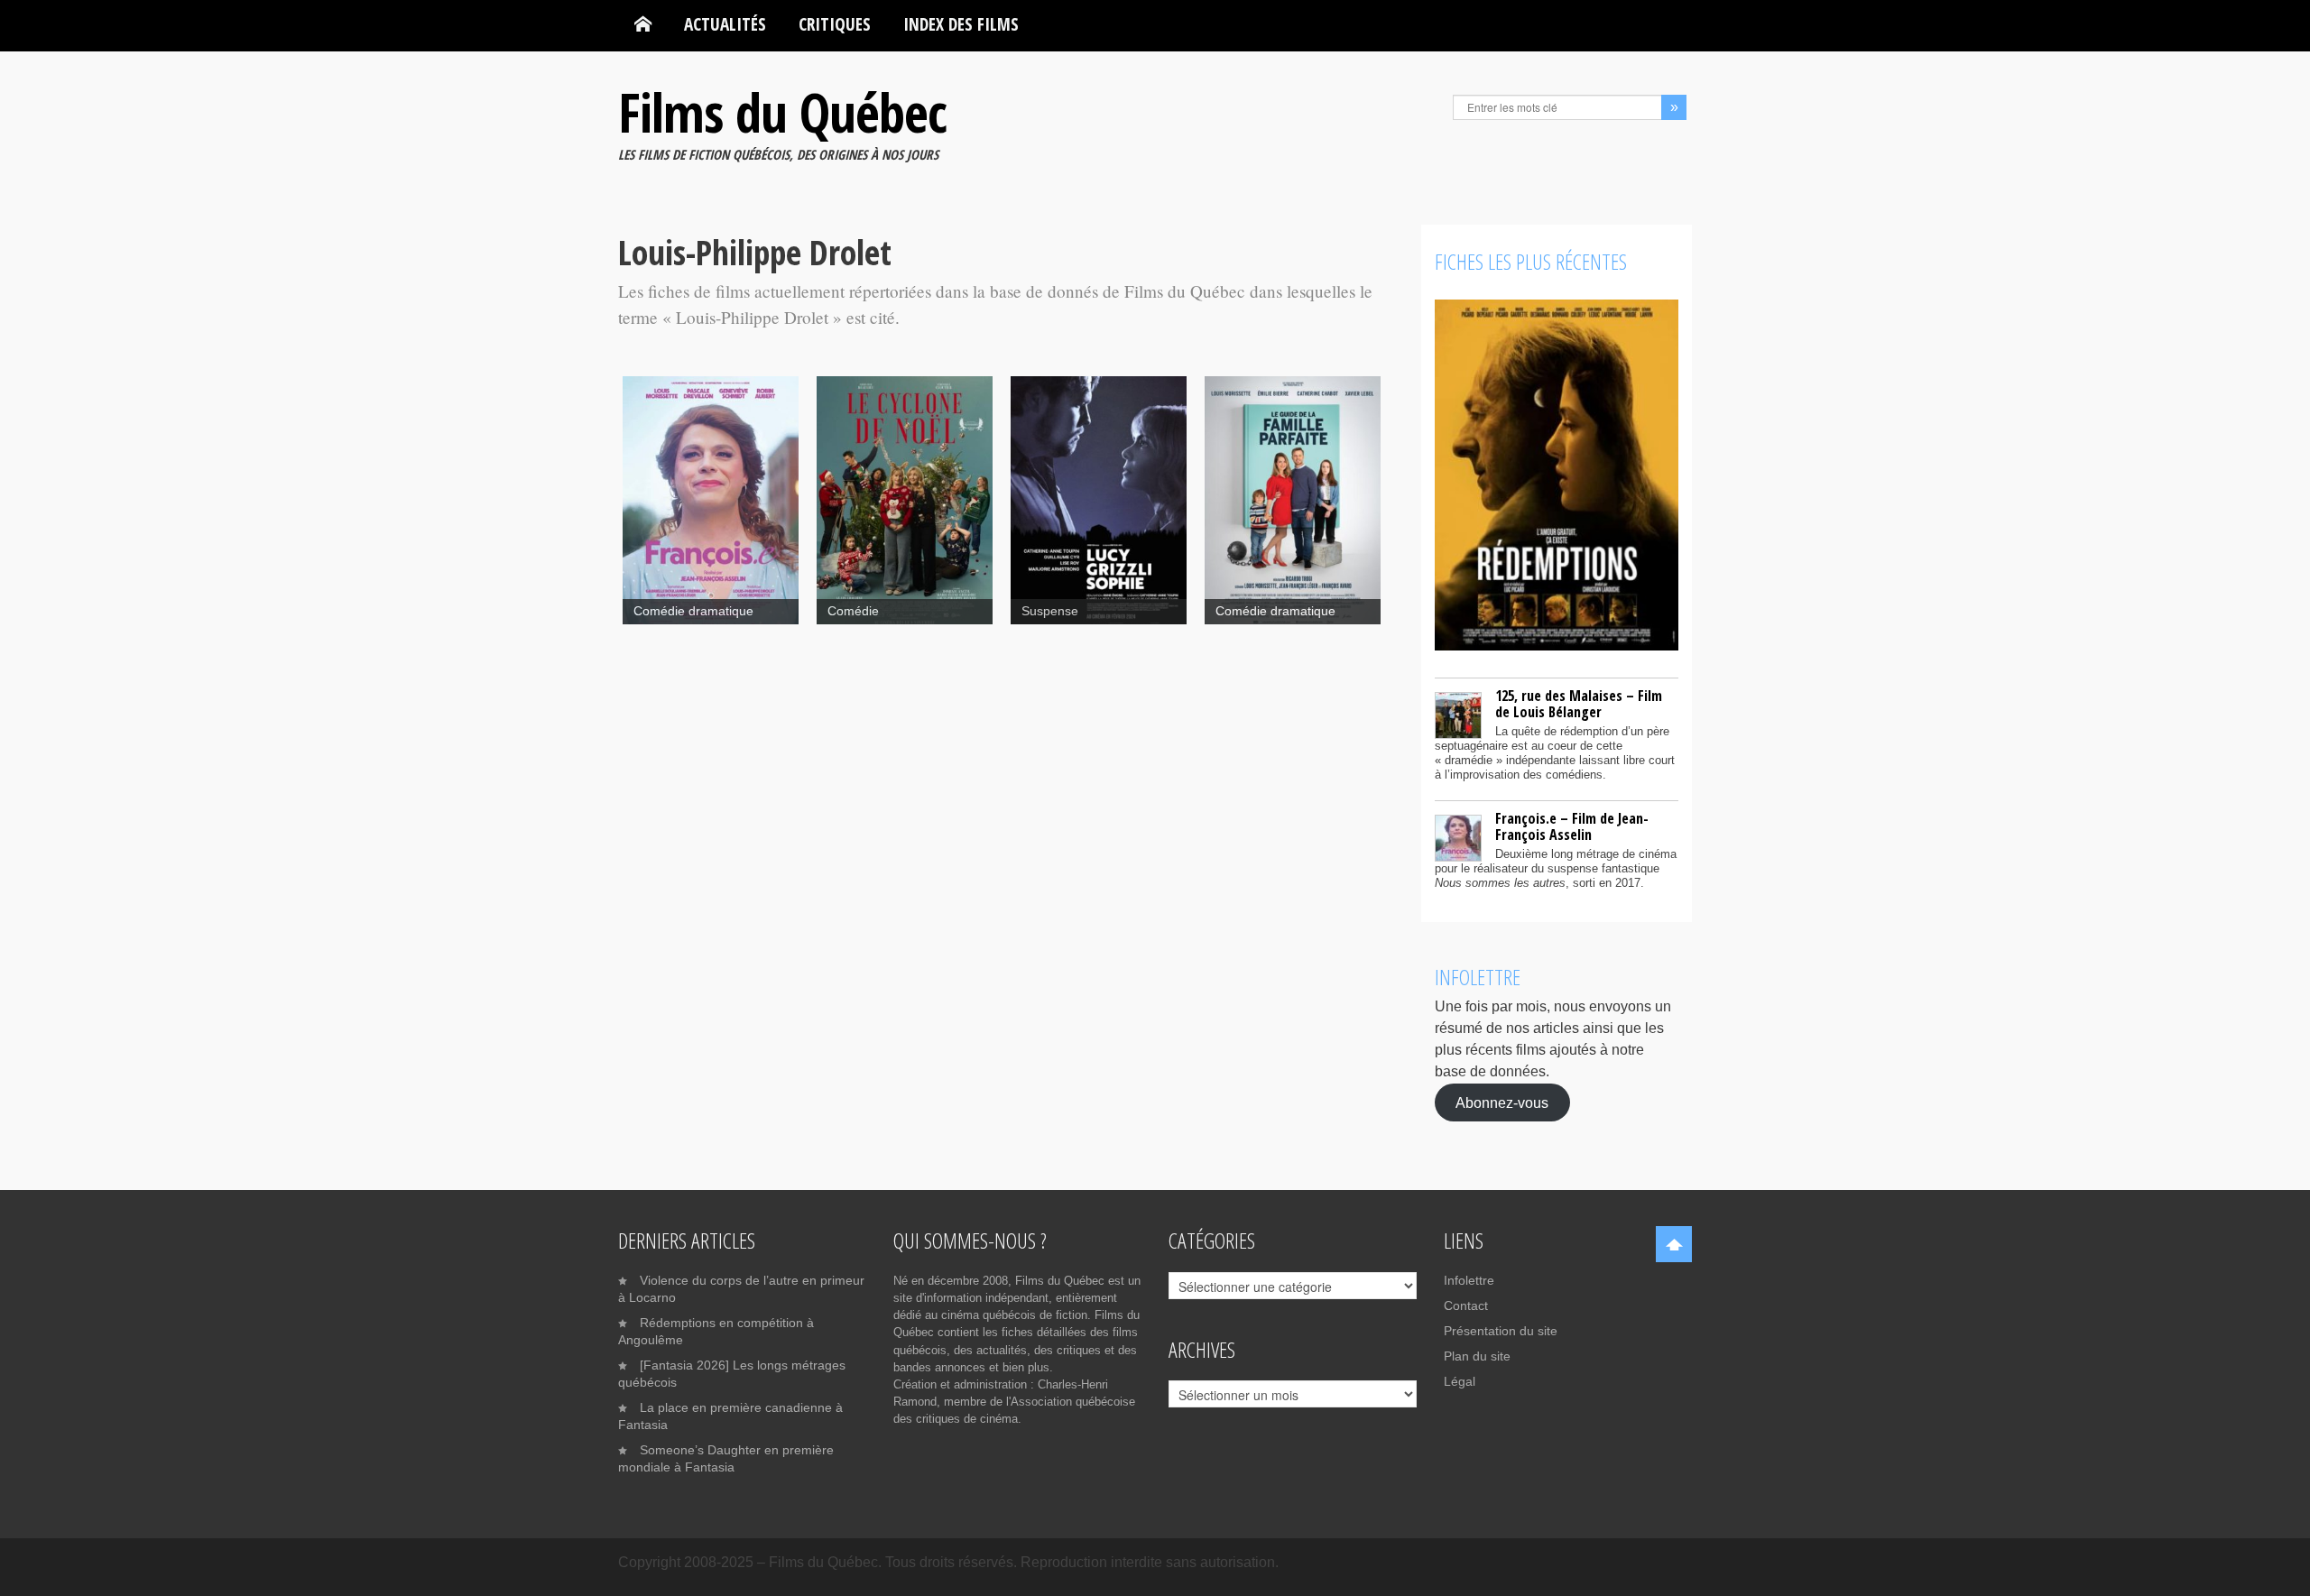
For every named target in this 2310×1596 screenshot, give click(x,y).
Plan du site (1477, 1356)
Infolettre (1469, 1280)
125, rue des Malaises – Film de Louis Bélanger (1579, 704)
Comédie (853, 611)
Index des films (961, 24)
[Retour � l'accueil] (643, 24)
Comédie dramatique (693, 611)
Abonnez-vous (1502, 1102)
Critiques (835, 24)
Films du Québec (782, 112)
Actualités (725, 24)
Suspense (1050, 611)
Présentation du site (1501, 1331)
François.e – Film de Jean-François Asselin (1572, 826)
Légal (1460, 1381)
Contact (1466, 1305)
